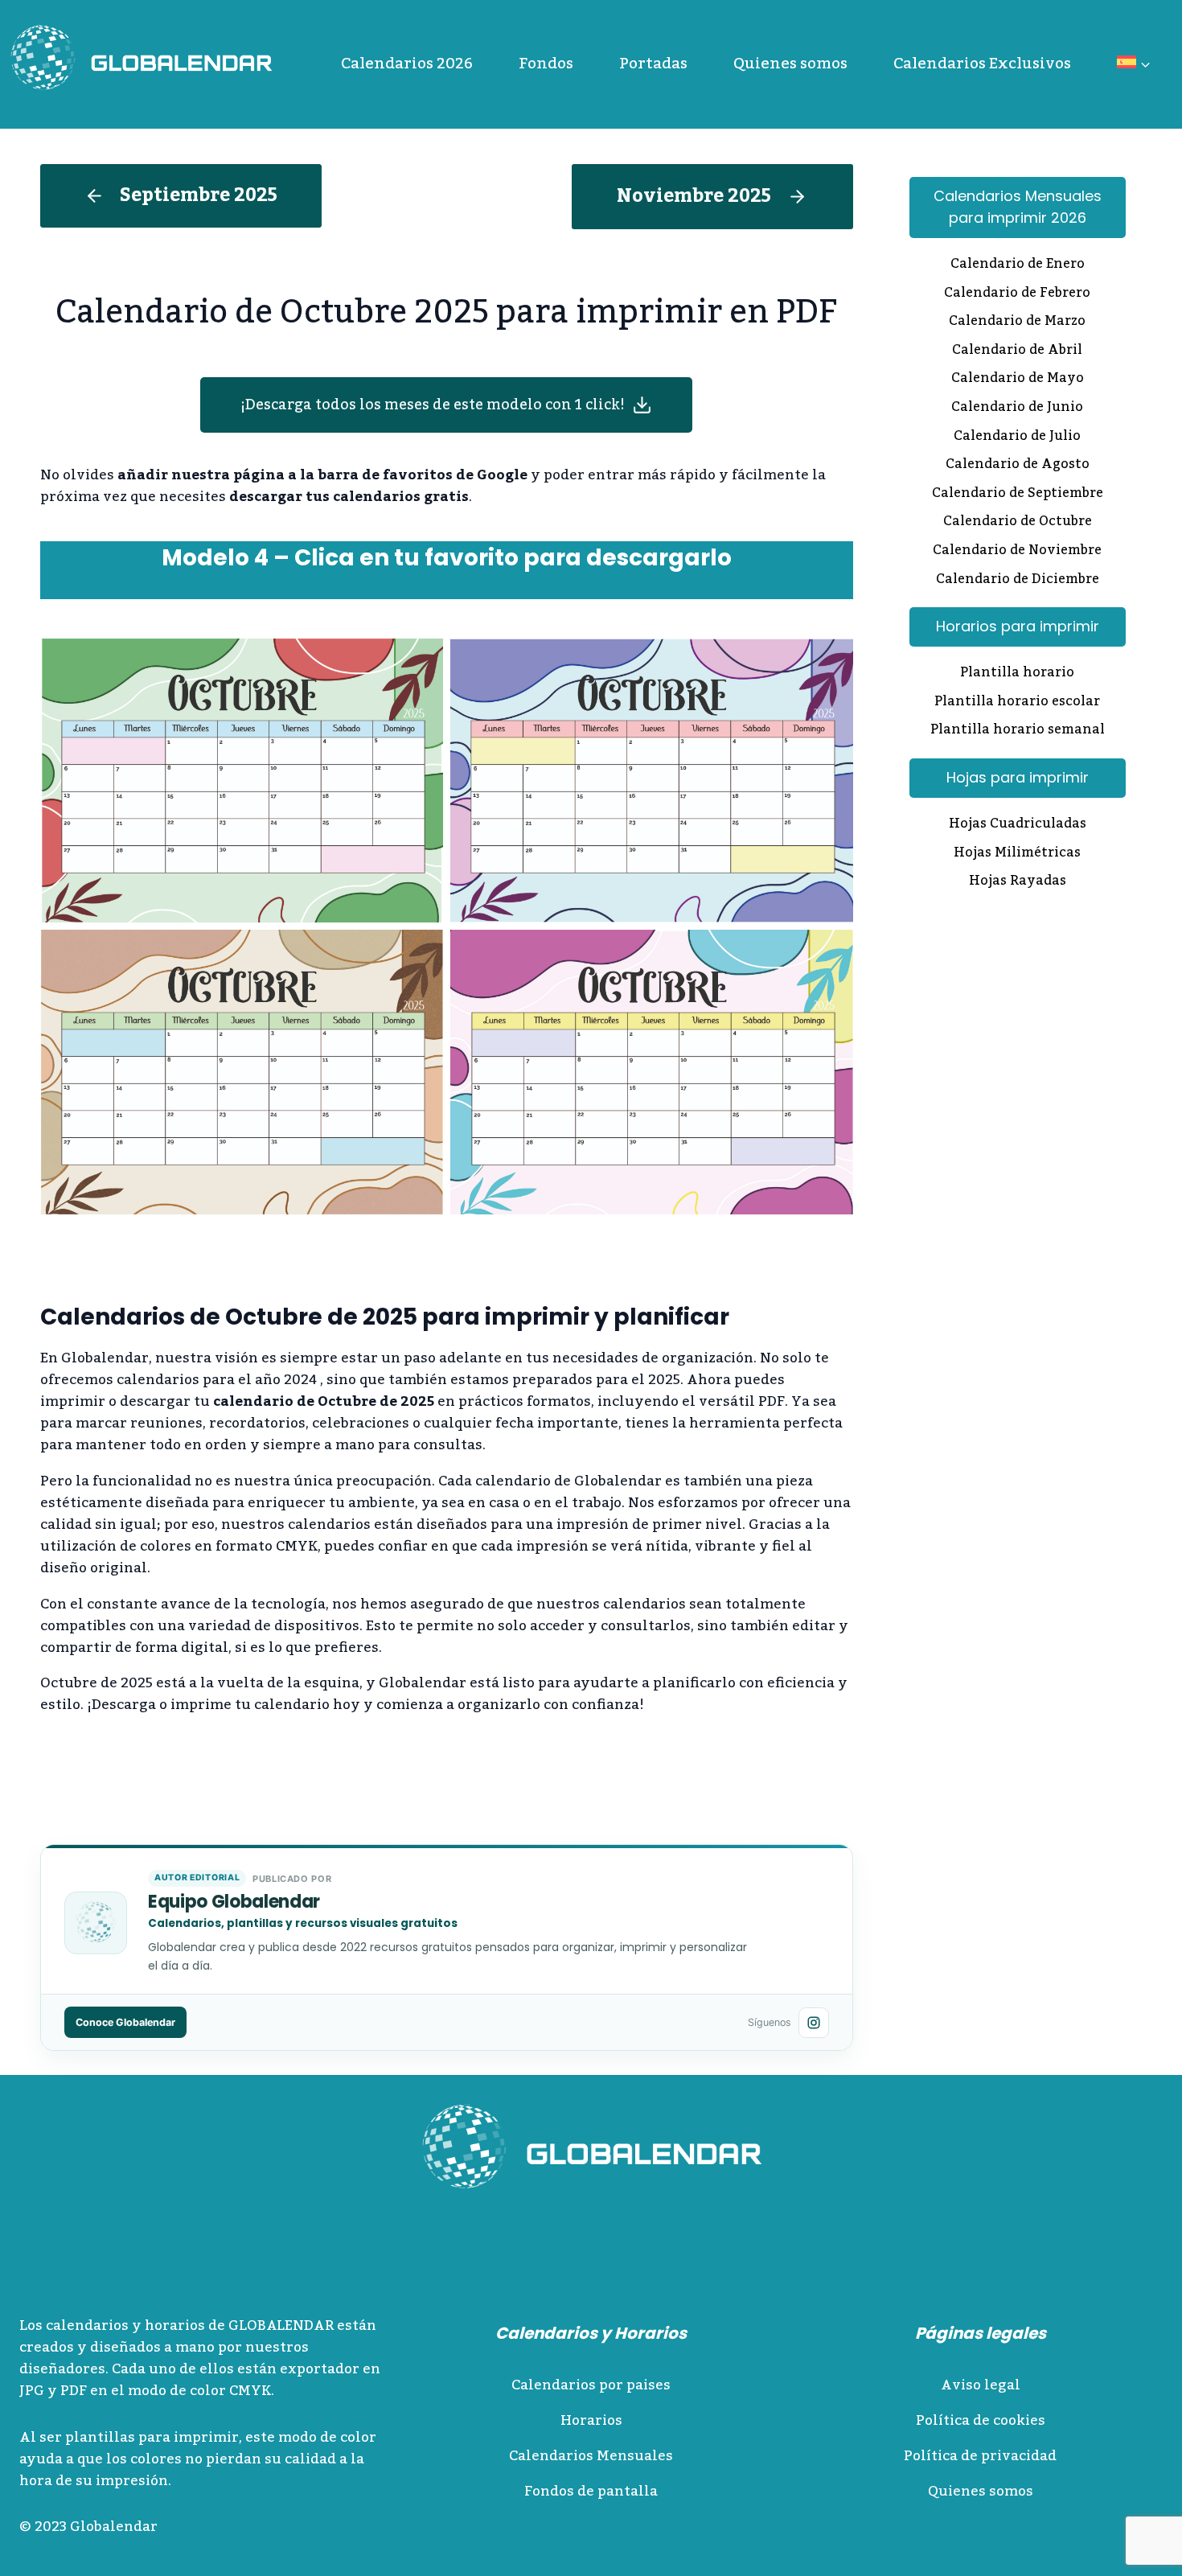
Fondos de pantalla (591, 2492)
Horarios (591, 2421)
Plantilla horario (1017, 674)
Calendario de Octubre (1018, 523)
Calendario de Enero (1018, 265)
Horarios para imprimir (1018, 626)
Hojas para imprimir (1018, 777)
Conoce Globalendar (125, 2022)
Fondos (546, 64)
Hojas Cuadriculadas (1018, 825)
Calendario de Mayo (1018, 380)
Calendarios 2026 (407, 64)
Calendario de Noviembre (1017, 552)
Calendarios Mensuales (591, 2456)
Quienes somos (790, 64)
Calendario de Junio (1017, 409)
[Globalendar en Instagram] (814, 2023)
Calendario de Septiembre (1018, 495)
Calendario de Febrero (1017, 294)
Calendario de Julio (1017, 438)
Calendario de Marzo (1017, 323)
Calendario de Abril (1017, 351)
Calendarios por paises (591, 2385)
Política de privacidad (980, 2456)
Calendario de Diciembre (1018, 581)
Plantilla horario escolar (1017, 703)
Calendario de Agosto (1018, 466)
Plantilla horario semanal (1018, 731)
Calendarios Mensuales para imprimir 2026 (1018, 207)
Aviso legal (981, 2385)
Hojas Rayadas (1018, 882)
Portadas (653, 64)
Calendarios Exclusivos (982, 64)
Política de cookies (981, 2421)
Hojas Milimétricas (1017, 854)
